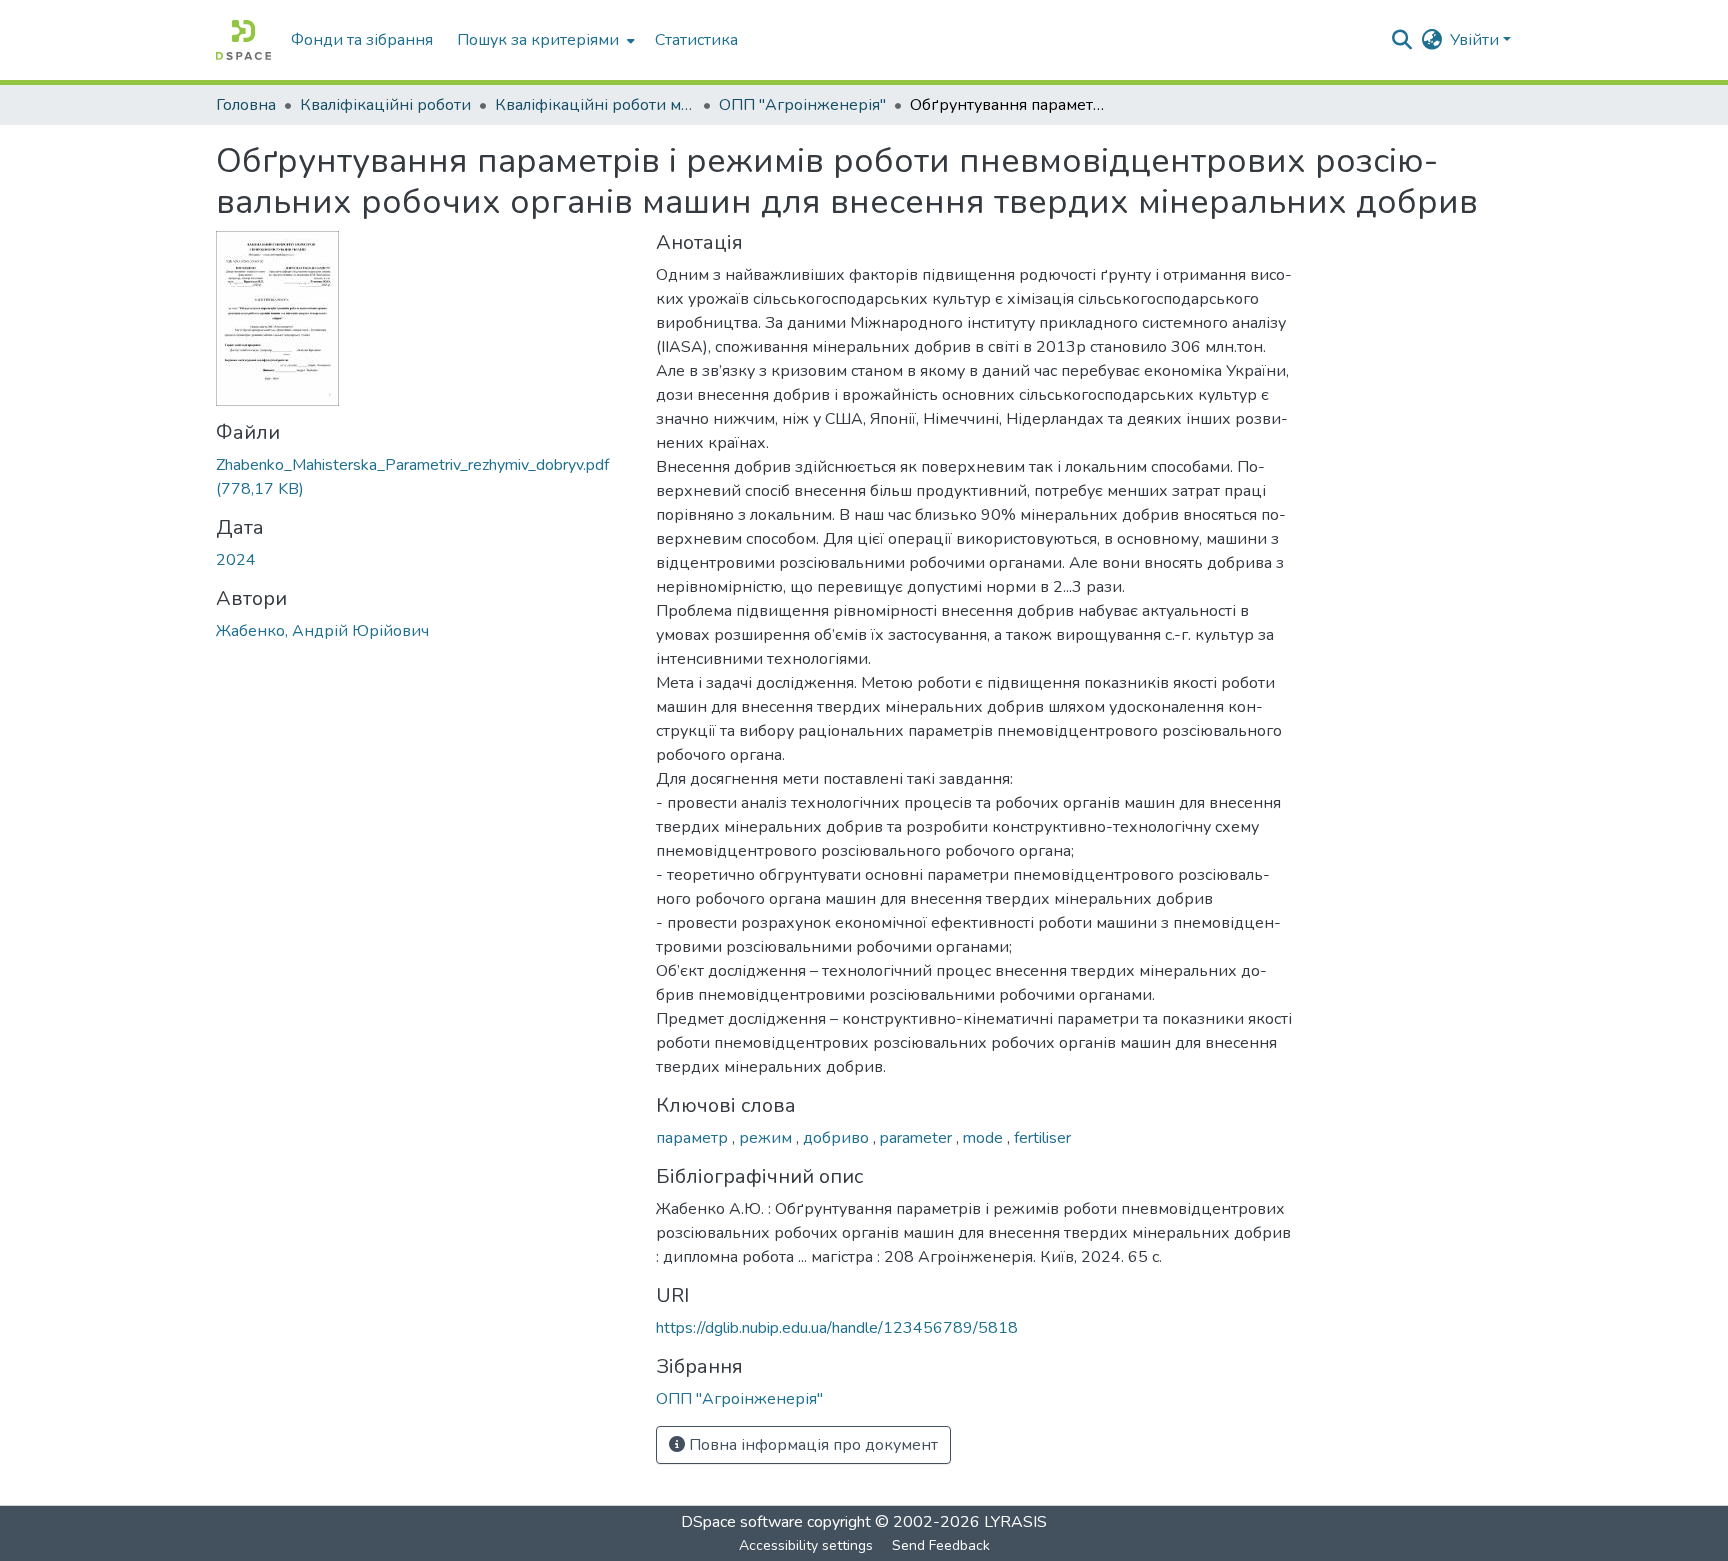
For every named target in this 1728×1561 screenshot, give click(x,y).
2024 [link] (236, 560)
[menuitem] (544, 40)
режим (767, 1138)
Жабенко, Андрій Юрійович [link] (322, 631)
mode (985, 1138)
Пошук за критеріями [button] (538, 40)
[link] (424, 477)
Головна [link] (246, 105)
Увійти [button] (1476, 40)
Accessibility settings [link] (806, 1545)
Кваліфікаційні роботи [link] (385, 105)
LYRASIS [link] (1015, 1522)
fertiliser (1042, 1138)
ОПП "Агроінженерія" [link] (802, 105)
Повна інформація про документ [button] (811, 1445)
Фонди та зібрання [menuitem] (362, 40)
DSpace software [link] (742, 1522)
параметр (694, 1138)
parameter (918, 1138)
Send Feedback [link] (941, 1545)
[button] (243, 40)
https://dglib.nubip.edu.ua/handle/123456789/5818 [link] (837, 1328)
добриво (838, 1138)
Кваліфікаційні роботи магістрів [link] (595, 105)
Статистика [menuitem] (696, 40)
